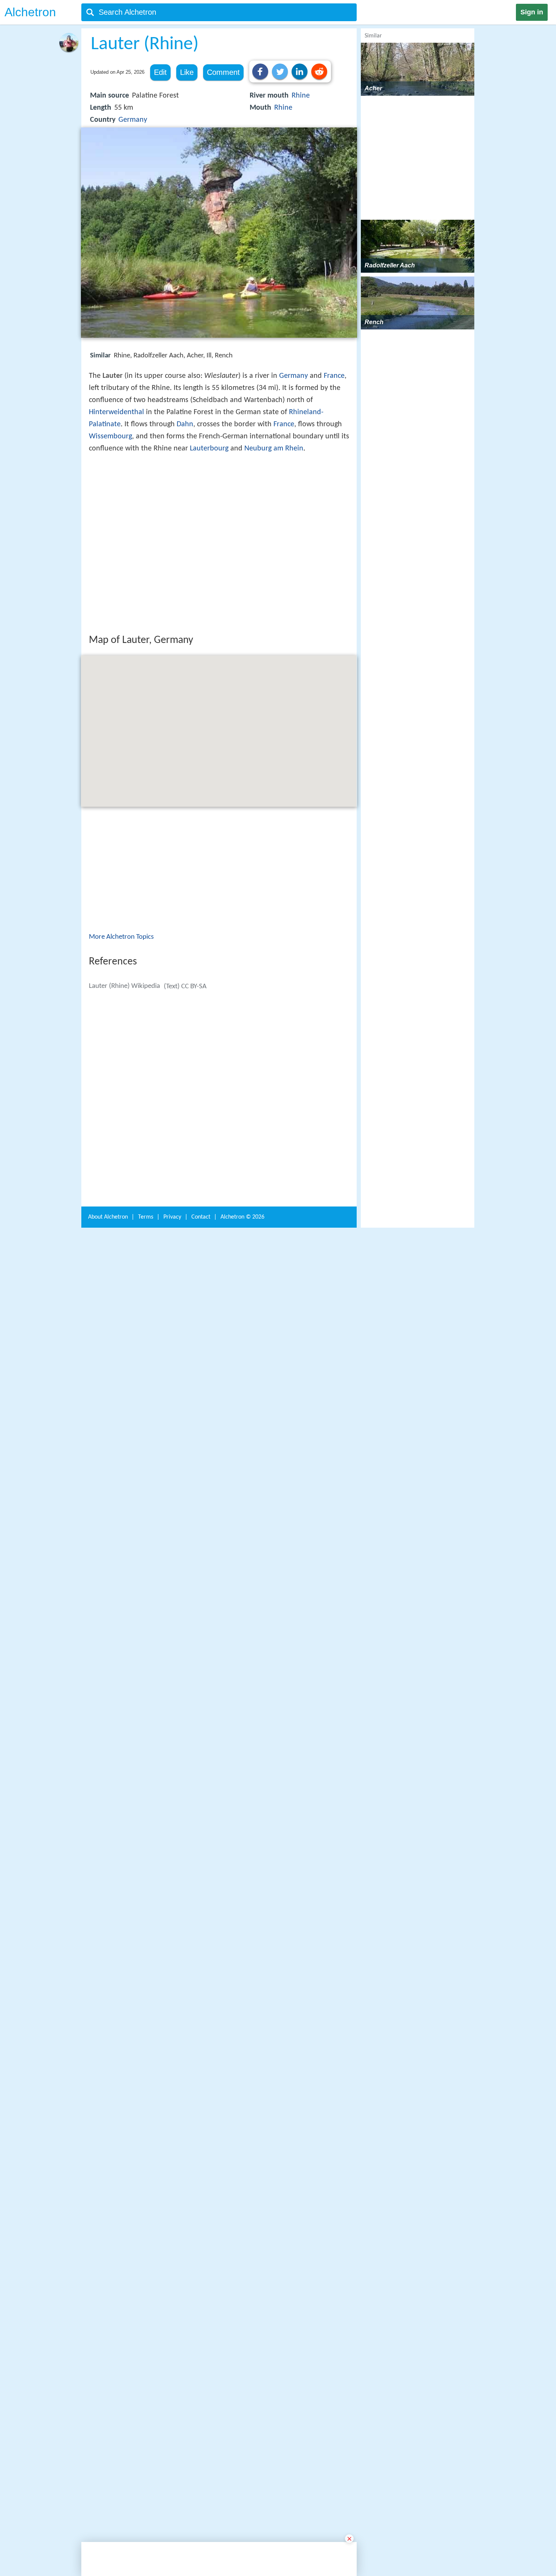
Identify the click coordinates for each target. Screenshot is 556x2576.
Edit (160, 72)
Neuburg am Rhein (274, 449)
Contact (201, 2256)
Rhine (301, 96)
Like (187, 72)
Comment (223, 72)
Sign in (532, 12)
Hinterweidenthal (116, 412)
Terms (146, 2256)
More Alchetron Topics (121, 1048)
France (334, 376)
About (108, 2256)
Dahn (185, 424)
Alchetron (30, 12)
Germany (133, 120)
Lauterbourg (209, 449)
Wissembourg (110, 436)
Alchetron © (242, 2256)
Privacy (172, 2256)
